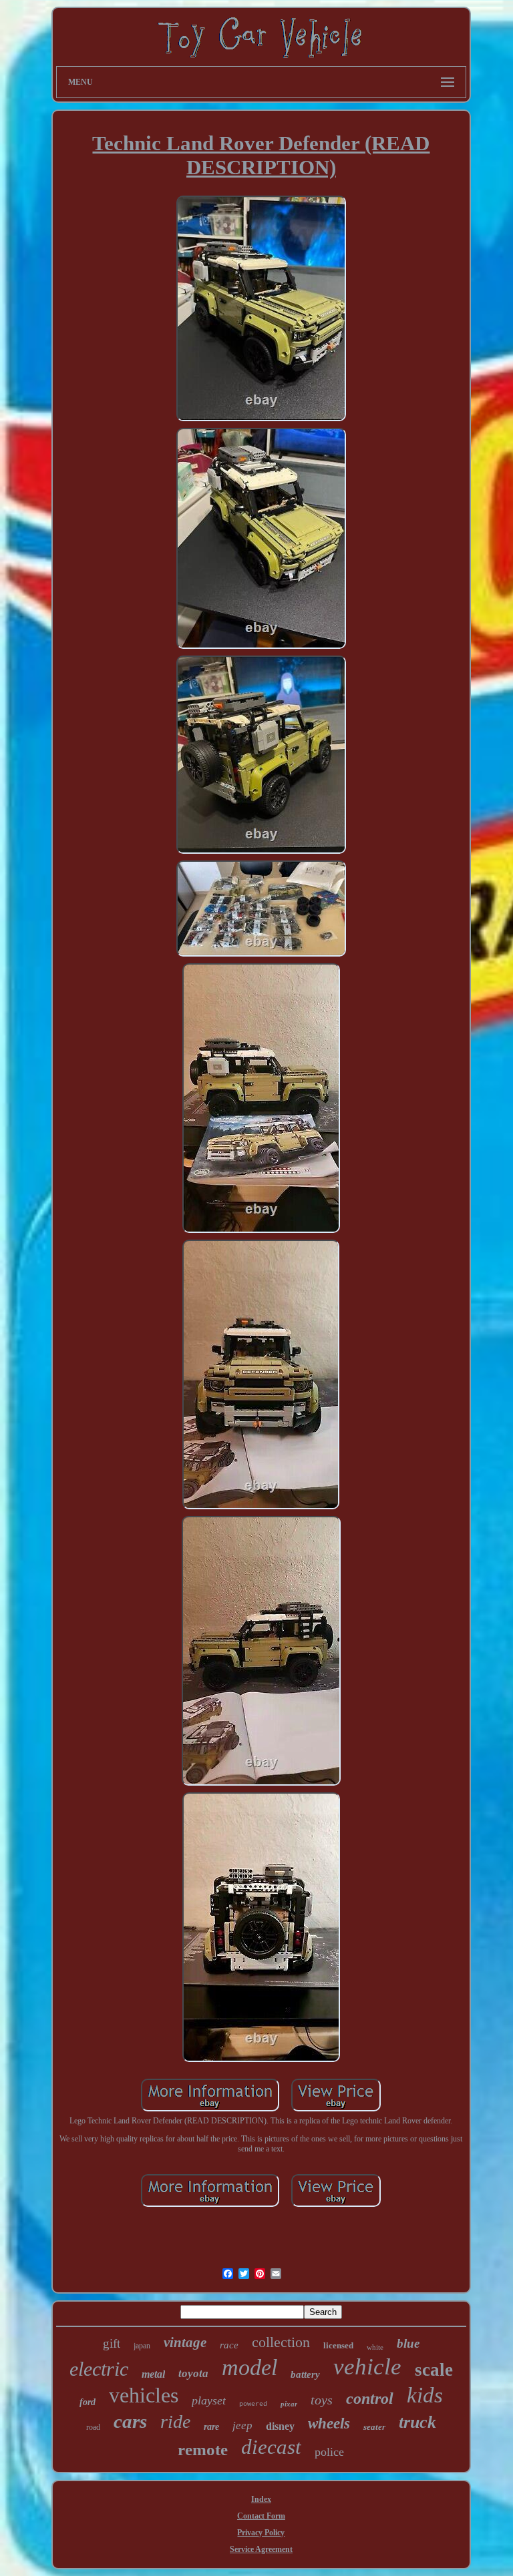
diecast (271, 2447)
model (249, 2367)
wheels (329, 2423)
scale (434, 2370)
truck (417, 2422)
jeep (242, 2425)
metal (153, 2374)
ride (175, 2421)
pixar (289, 2404)
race (229, 2345)
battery (305, 2374)
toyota (193, 2373)
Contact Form (261, 2516)
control (370, 2398)
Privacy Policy (261, 2533)
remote (203, 2450)
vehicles (144, 2395)
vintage (185, 2342)
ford (88, 2402)
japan (142, 2346)
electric (99, 2369)
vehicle (367, 2367)
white (375, 2347)
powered (253, 2404)
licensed (338, 2345)
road (93, 2427)
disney (280, 2426)
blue (408, 2343)
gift (112, 2343)
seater (374, 2427)
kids (425, 2395)
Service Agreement (261, 2549)
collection (281, 2342)
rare (211, 2427)
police (329, 2452)
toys (322, 2400)
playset (209, 2400)
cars (130, 2421)
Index (261, 2499)
